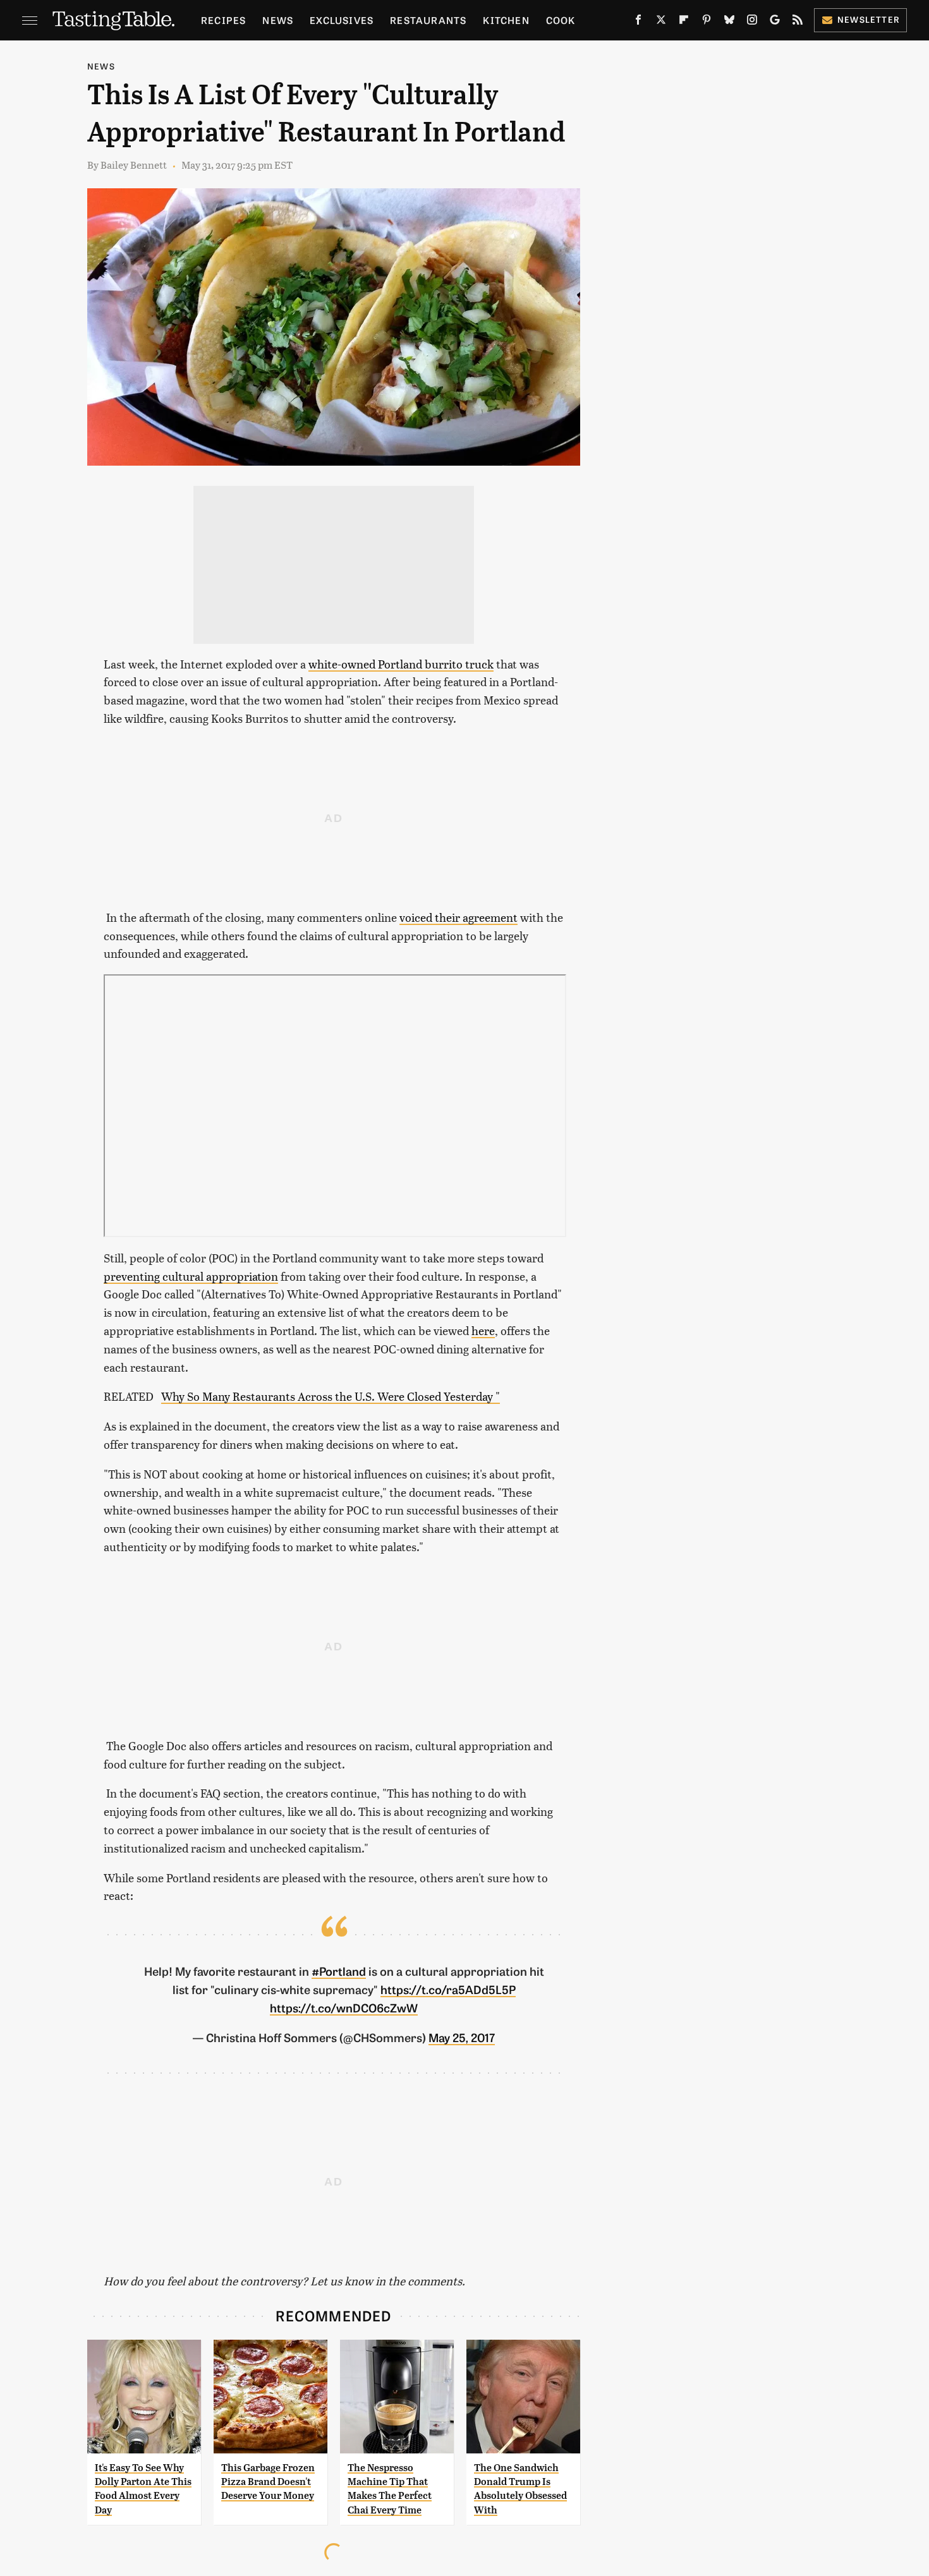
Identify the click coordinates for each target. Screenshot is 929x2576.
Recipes (223, 20)
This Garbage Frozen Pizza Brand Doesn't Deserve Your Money (268, 2482)
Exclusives (342, 20)
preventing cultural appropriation (191, 1276)
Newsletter (869, 19)
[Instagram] (752, 22)
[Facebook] (638, 22)
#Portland (339, 1971)
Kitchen (506, 20)
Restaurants (428, 20)
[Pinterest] (707, 22)
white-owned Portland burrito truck (401, 664)
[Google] (775, 22)
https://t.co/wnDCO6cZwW (344, 2007)
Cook (561, 20)
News (278, 20)
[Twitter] (661, 22)
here (483, 1330)
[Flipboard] (684, 22)
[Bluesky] (729, 22)
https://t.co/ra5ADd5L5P (448, 1989)
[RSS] (798, 22)
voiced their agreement (458, 917)
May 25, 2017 (462, 2037)
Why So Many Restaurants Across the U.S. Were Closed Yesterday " (331, 1396)
